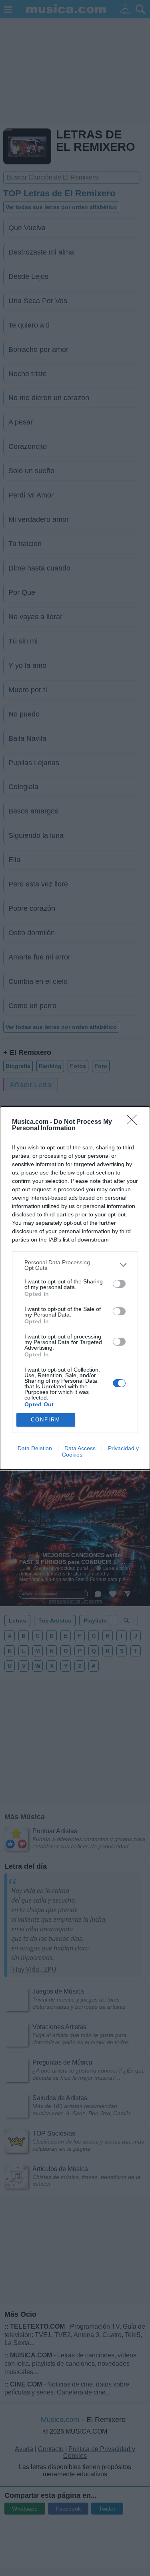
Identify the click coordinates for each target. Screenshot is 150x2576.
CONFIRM (46, 1420)
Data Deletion (35, 1448)
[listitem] (75, 1265)
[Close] (134, 1122)
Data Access (80, 1448)
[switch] (119, 1284)
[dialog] (75, 1288)
